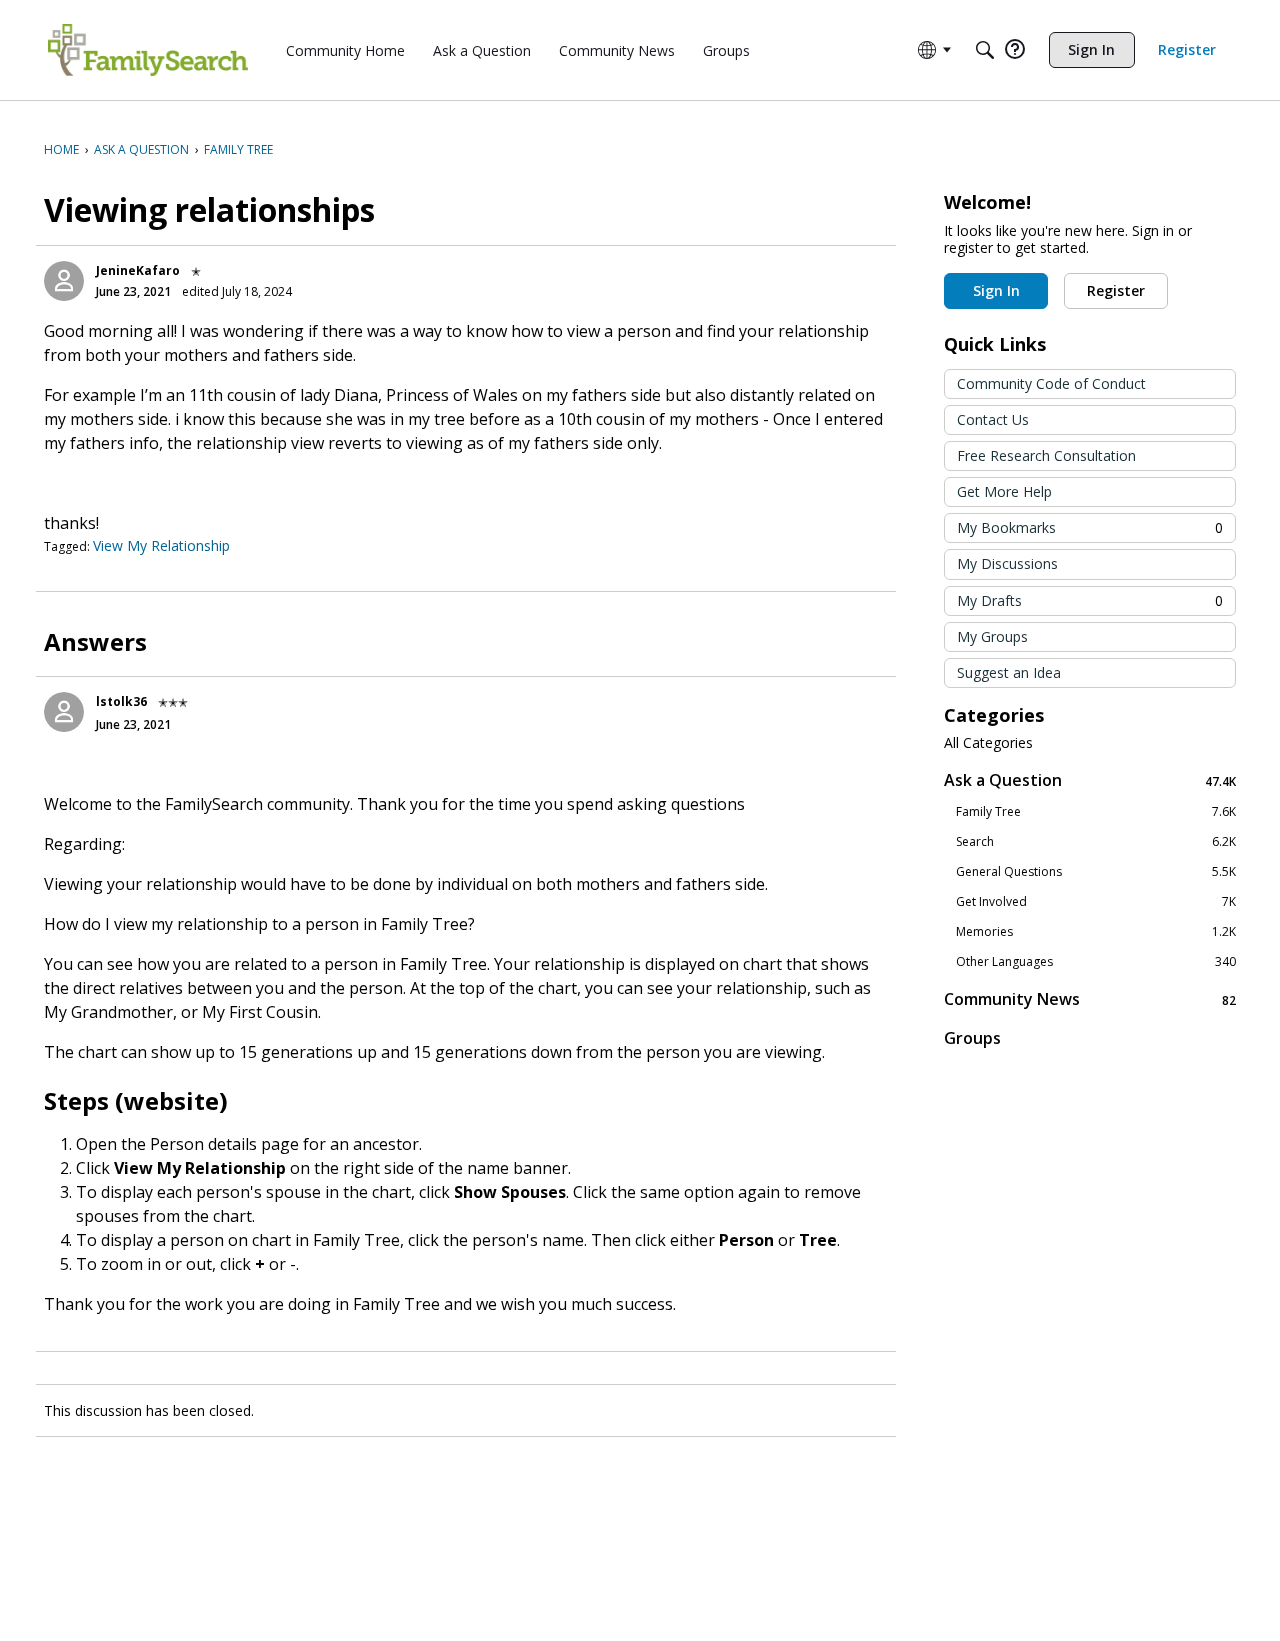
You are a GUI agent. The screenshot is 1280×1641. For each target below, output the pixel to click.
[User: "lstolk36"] (64, 712)
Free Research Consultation (1046, 455)
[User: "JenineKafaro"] (64, 281)
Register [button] (1116, 290)
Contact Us (993, 419)
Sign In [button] (996, 290)
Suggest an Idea (1009, 672)
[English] (148, 50)
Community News (1090, 999)
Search (1096, 842)
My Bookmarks (1090, 527)
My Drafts (1090, 600)
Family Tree (1096, 812)
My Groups (992, 636)
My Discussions (1007, 563)
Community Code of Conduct (1051, 383)
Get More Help (1004, 491)
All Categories (988, 743)
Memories (1096, 932)
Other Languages (1096, 962)
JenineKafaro (138, 270)
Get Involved (1096, 902)
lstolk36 (121, 701)
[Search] (985, 50)
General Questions (1096, 872)
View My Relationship (161, 545)
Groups (972, 1038)
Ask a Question (1090, 780)
